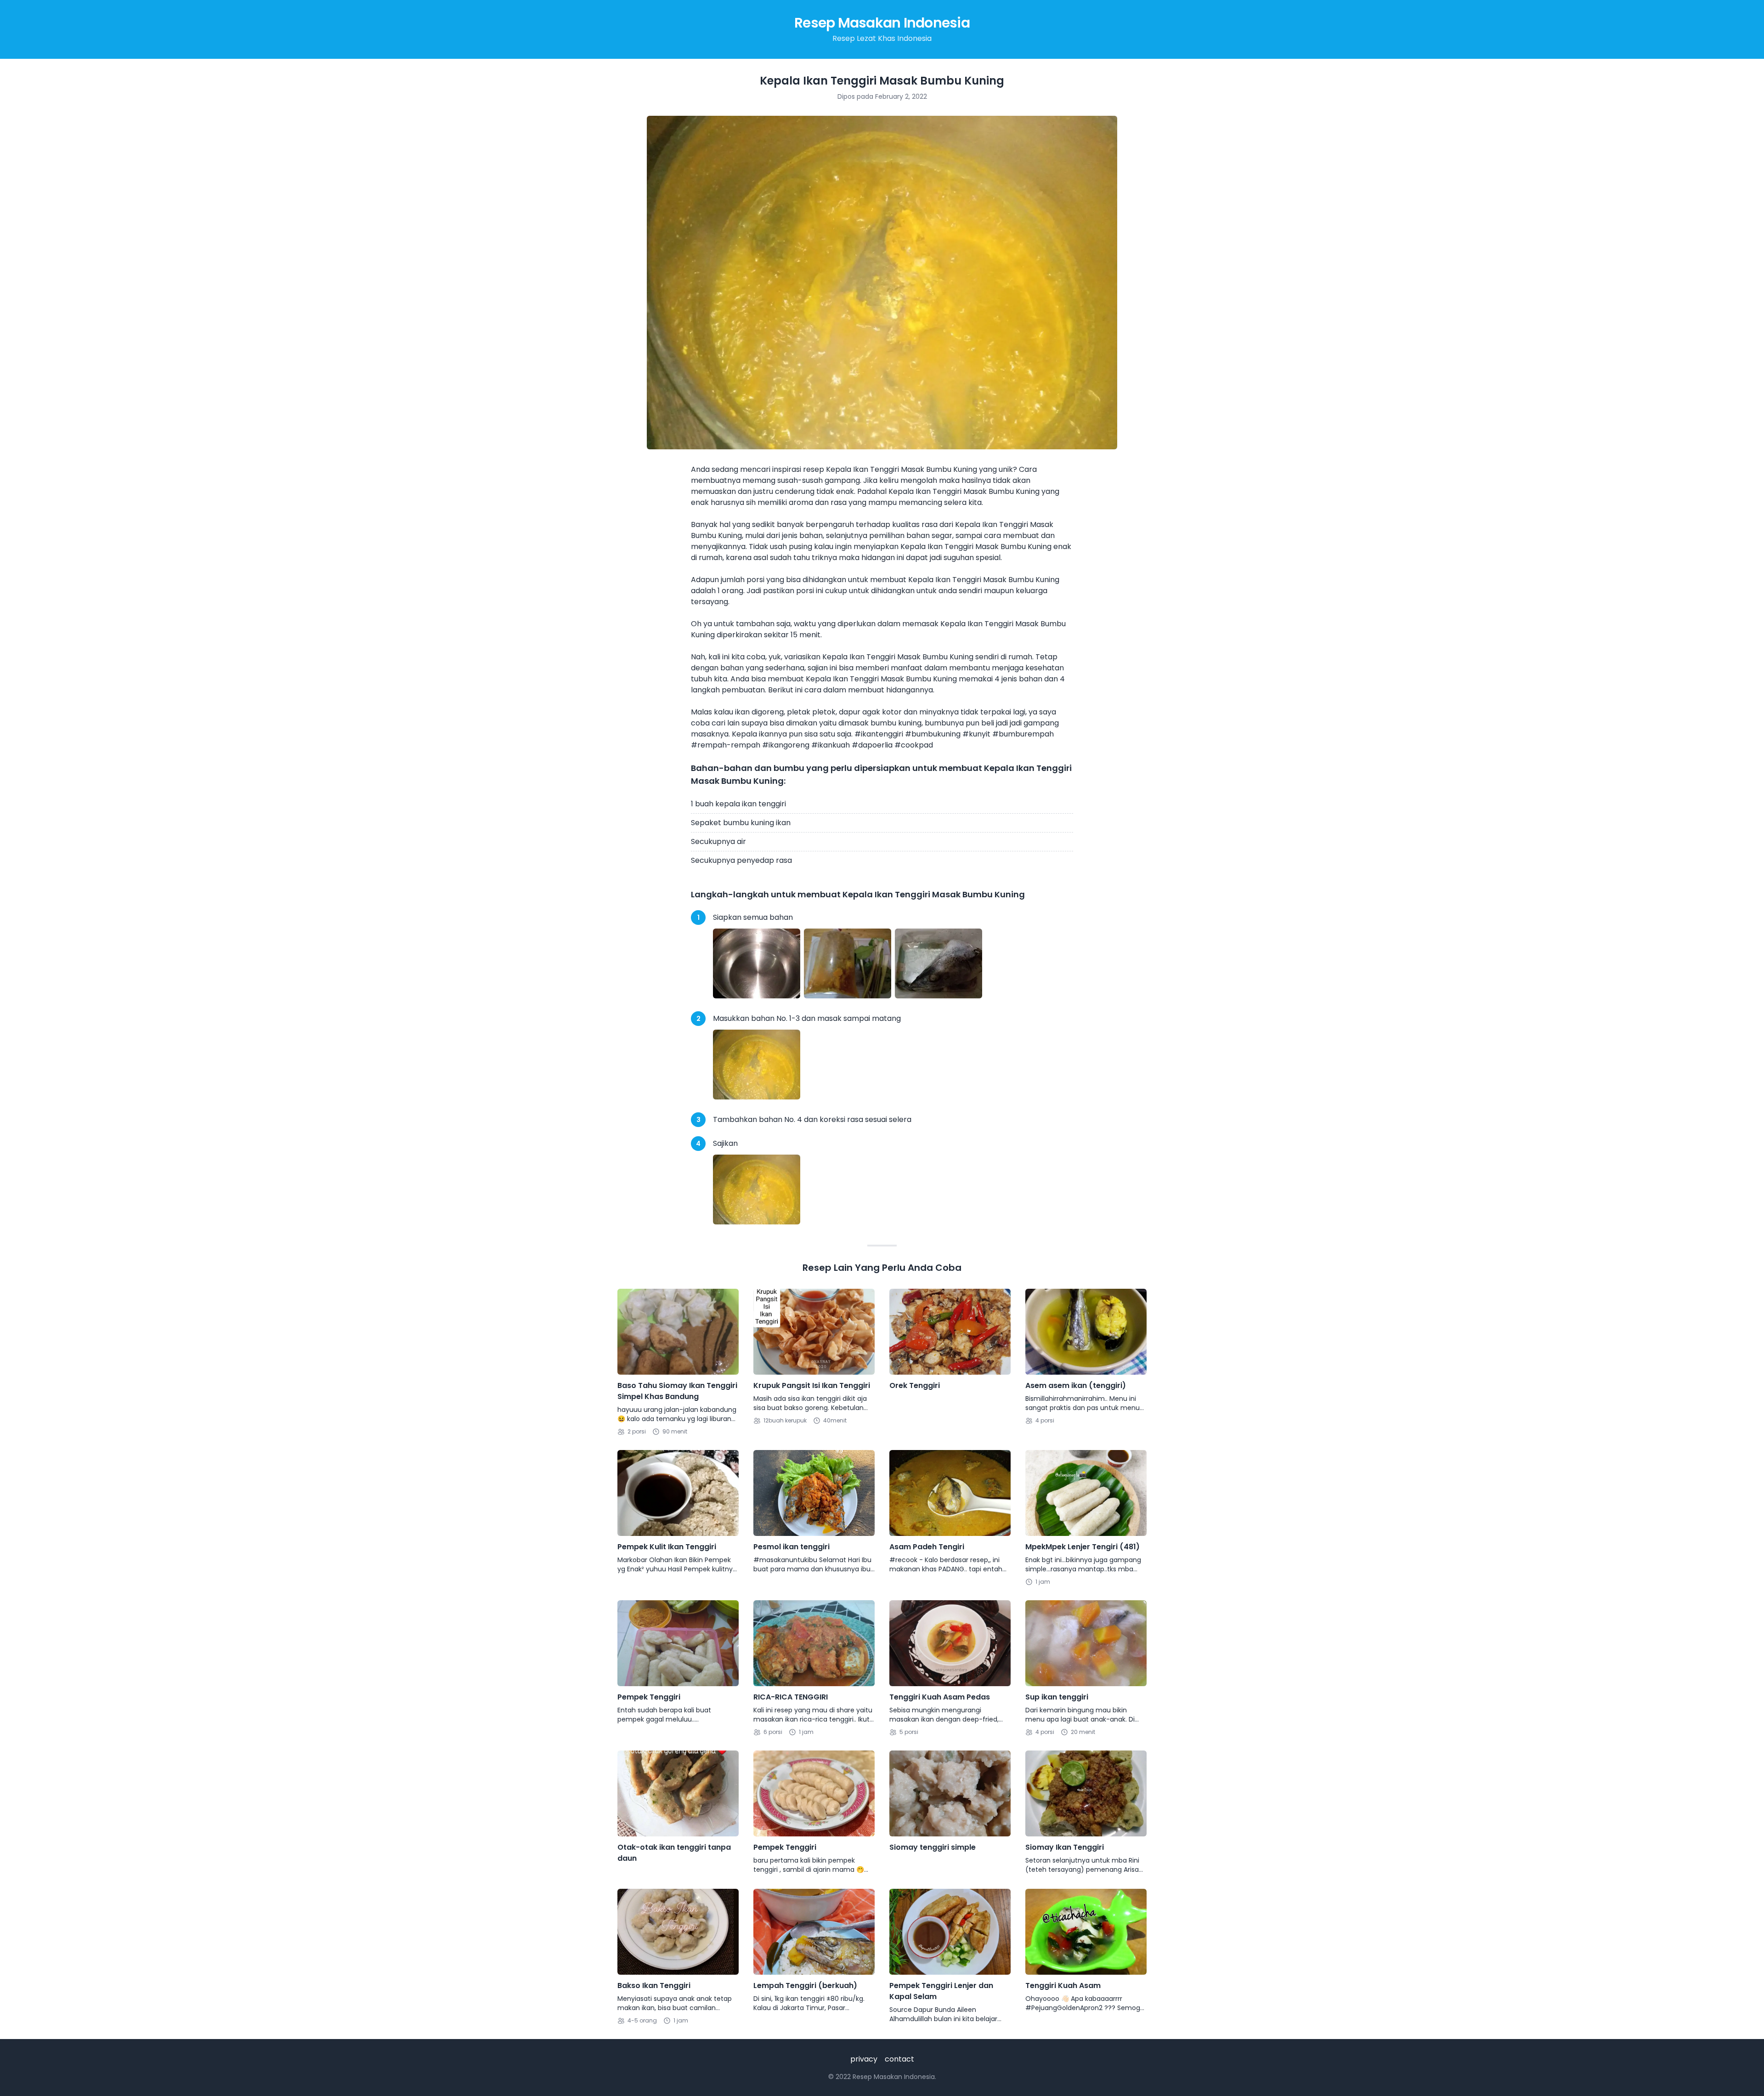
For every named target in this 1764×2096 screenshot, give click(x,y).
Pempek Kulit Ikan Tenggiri (667, 1547)
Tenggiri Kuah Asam (1063, 1986)
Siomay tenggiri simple (933, 1847)
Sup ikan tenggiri (1057, 1697)
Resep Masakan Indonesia (882, 23)
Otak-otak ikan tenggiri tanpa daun (674, 1853)
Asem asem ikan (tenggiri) (1076, 1385)
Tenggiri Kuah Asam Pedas (940, 1697)
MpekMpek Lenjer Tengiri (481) (1083, 1547)
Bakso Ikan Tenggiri (654, 1986)
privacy (864, 2059)
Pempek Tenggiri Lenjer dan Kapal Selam (941, 1991)
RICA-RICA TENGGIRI (791, 1697)
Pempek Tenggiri (649, 1697)
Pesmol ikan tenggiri (792, 1547)
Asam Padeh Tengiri (927, 1547)
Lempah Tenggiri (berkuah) (805, 1986)
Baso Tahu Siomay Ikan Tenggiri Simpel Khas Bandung (677, 1391)
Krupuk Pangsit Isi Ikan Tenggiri (812, 1385)
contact (899, 2059)
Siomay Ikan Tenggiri (1065, 1847)
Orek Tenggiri (915, 1385)
